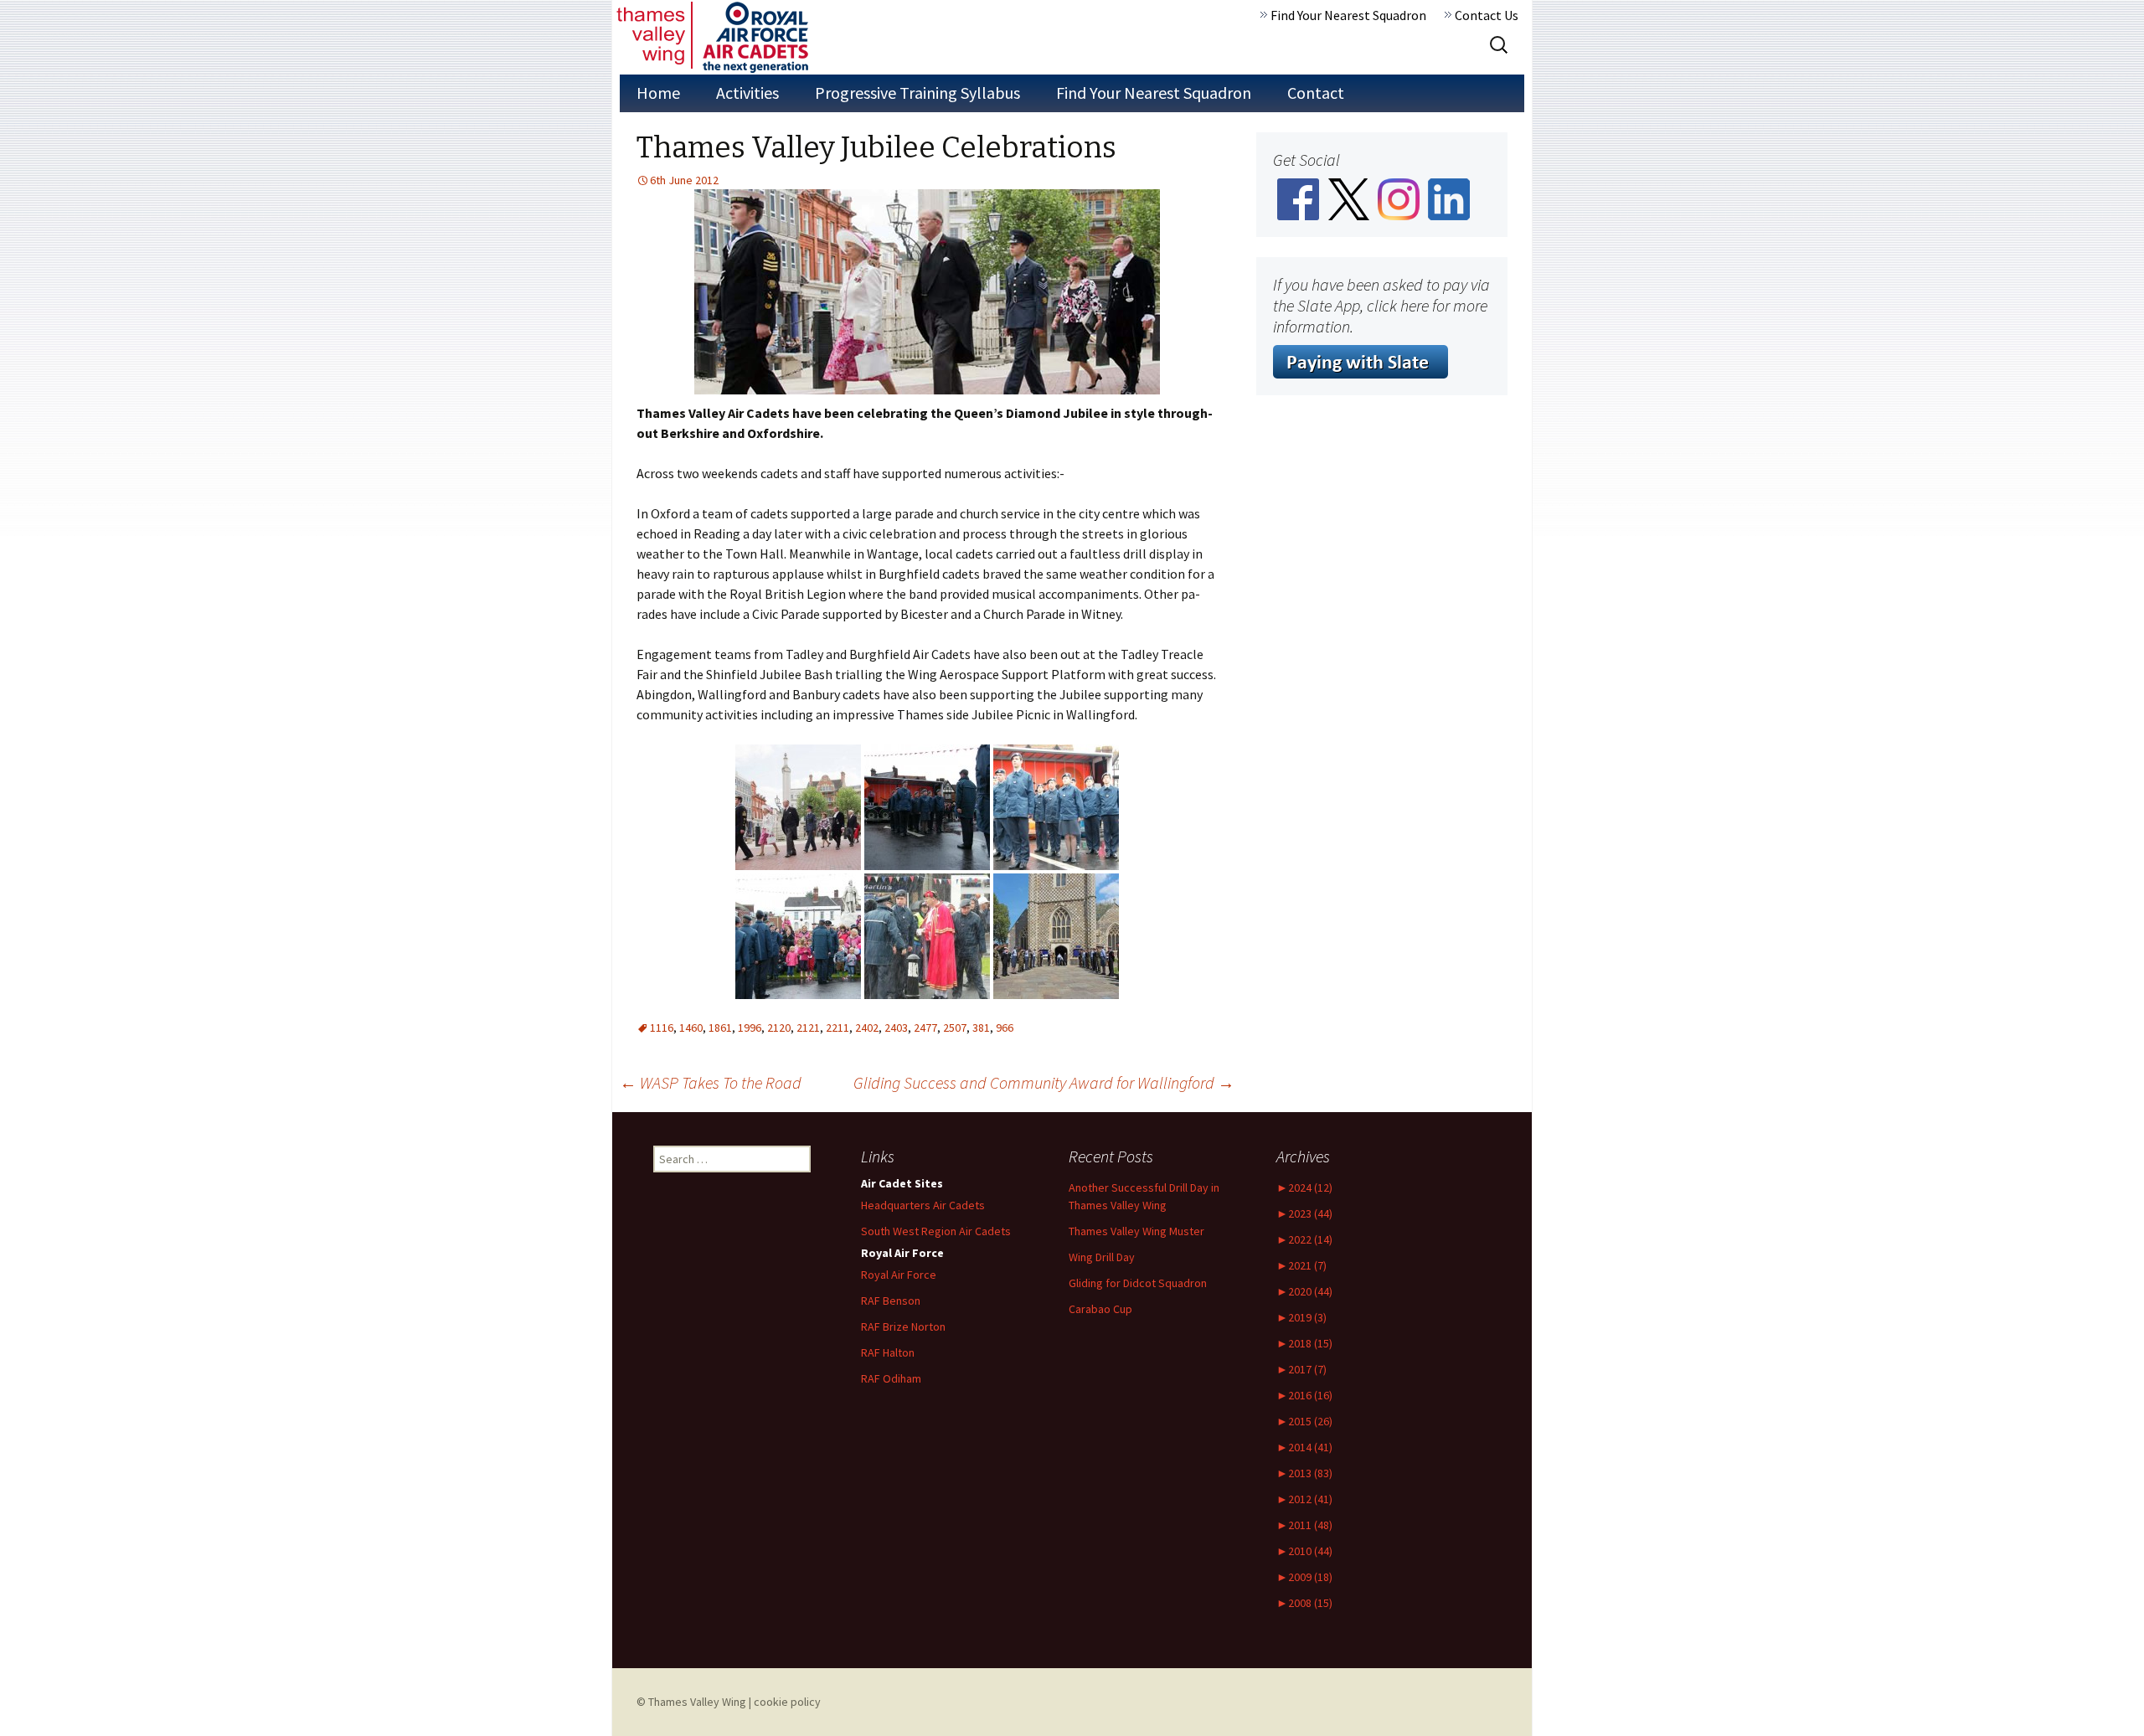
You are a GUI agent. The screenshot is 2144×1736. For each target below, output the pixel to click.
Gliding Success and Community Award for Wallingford (1044, 1082)
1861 (720, 1028)
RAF (888, 1352)
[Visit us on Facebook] (1298, 198)
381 (981, 1028)
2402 (867, 1028)
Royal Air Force (899, 1275)
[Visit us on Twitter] (1348, 198)
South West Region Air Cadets (936, 1231)
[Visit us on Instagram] (1399, 198)
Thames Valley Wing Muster (1136, 1231)
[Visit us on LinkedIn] (1449, 198)
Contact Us (1487, 15)
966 (1005, 1028)
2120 (779, 1028)
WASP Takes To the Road (711, 1082)
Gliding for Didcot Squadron (1138, 1283)
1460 (691, 1028)
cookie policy (787, 1702)
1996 (750, 1028)
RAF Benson (891, 1301)
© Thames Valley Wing (691, 1702)
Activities (747, 93)
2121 (808, 1028)
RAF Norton (903, 1326)
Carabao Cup (1100, 1309)
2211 (837, 1028)
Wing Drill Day (1102, 1257)
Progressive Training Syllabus (917, 93)
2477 (925, 1028)
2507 (955, 1028)
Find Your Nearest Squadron (1348, 15)
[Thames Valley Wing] (712, 37)
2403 (896, 1028)
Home (658, 93)
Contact (1316, 93)
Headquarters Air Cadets (923, 1205)
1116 (662, 1028)
